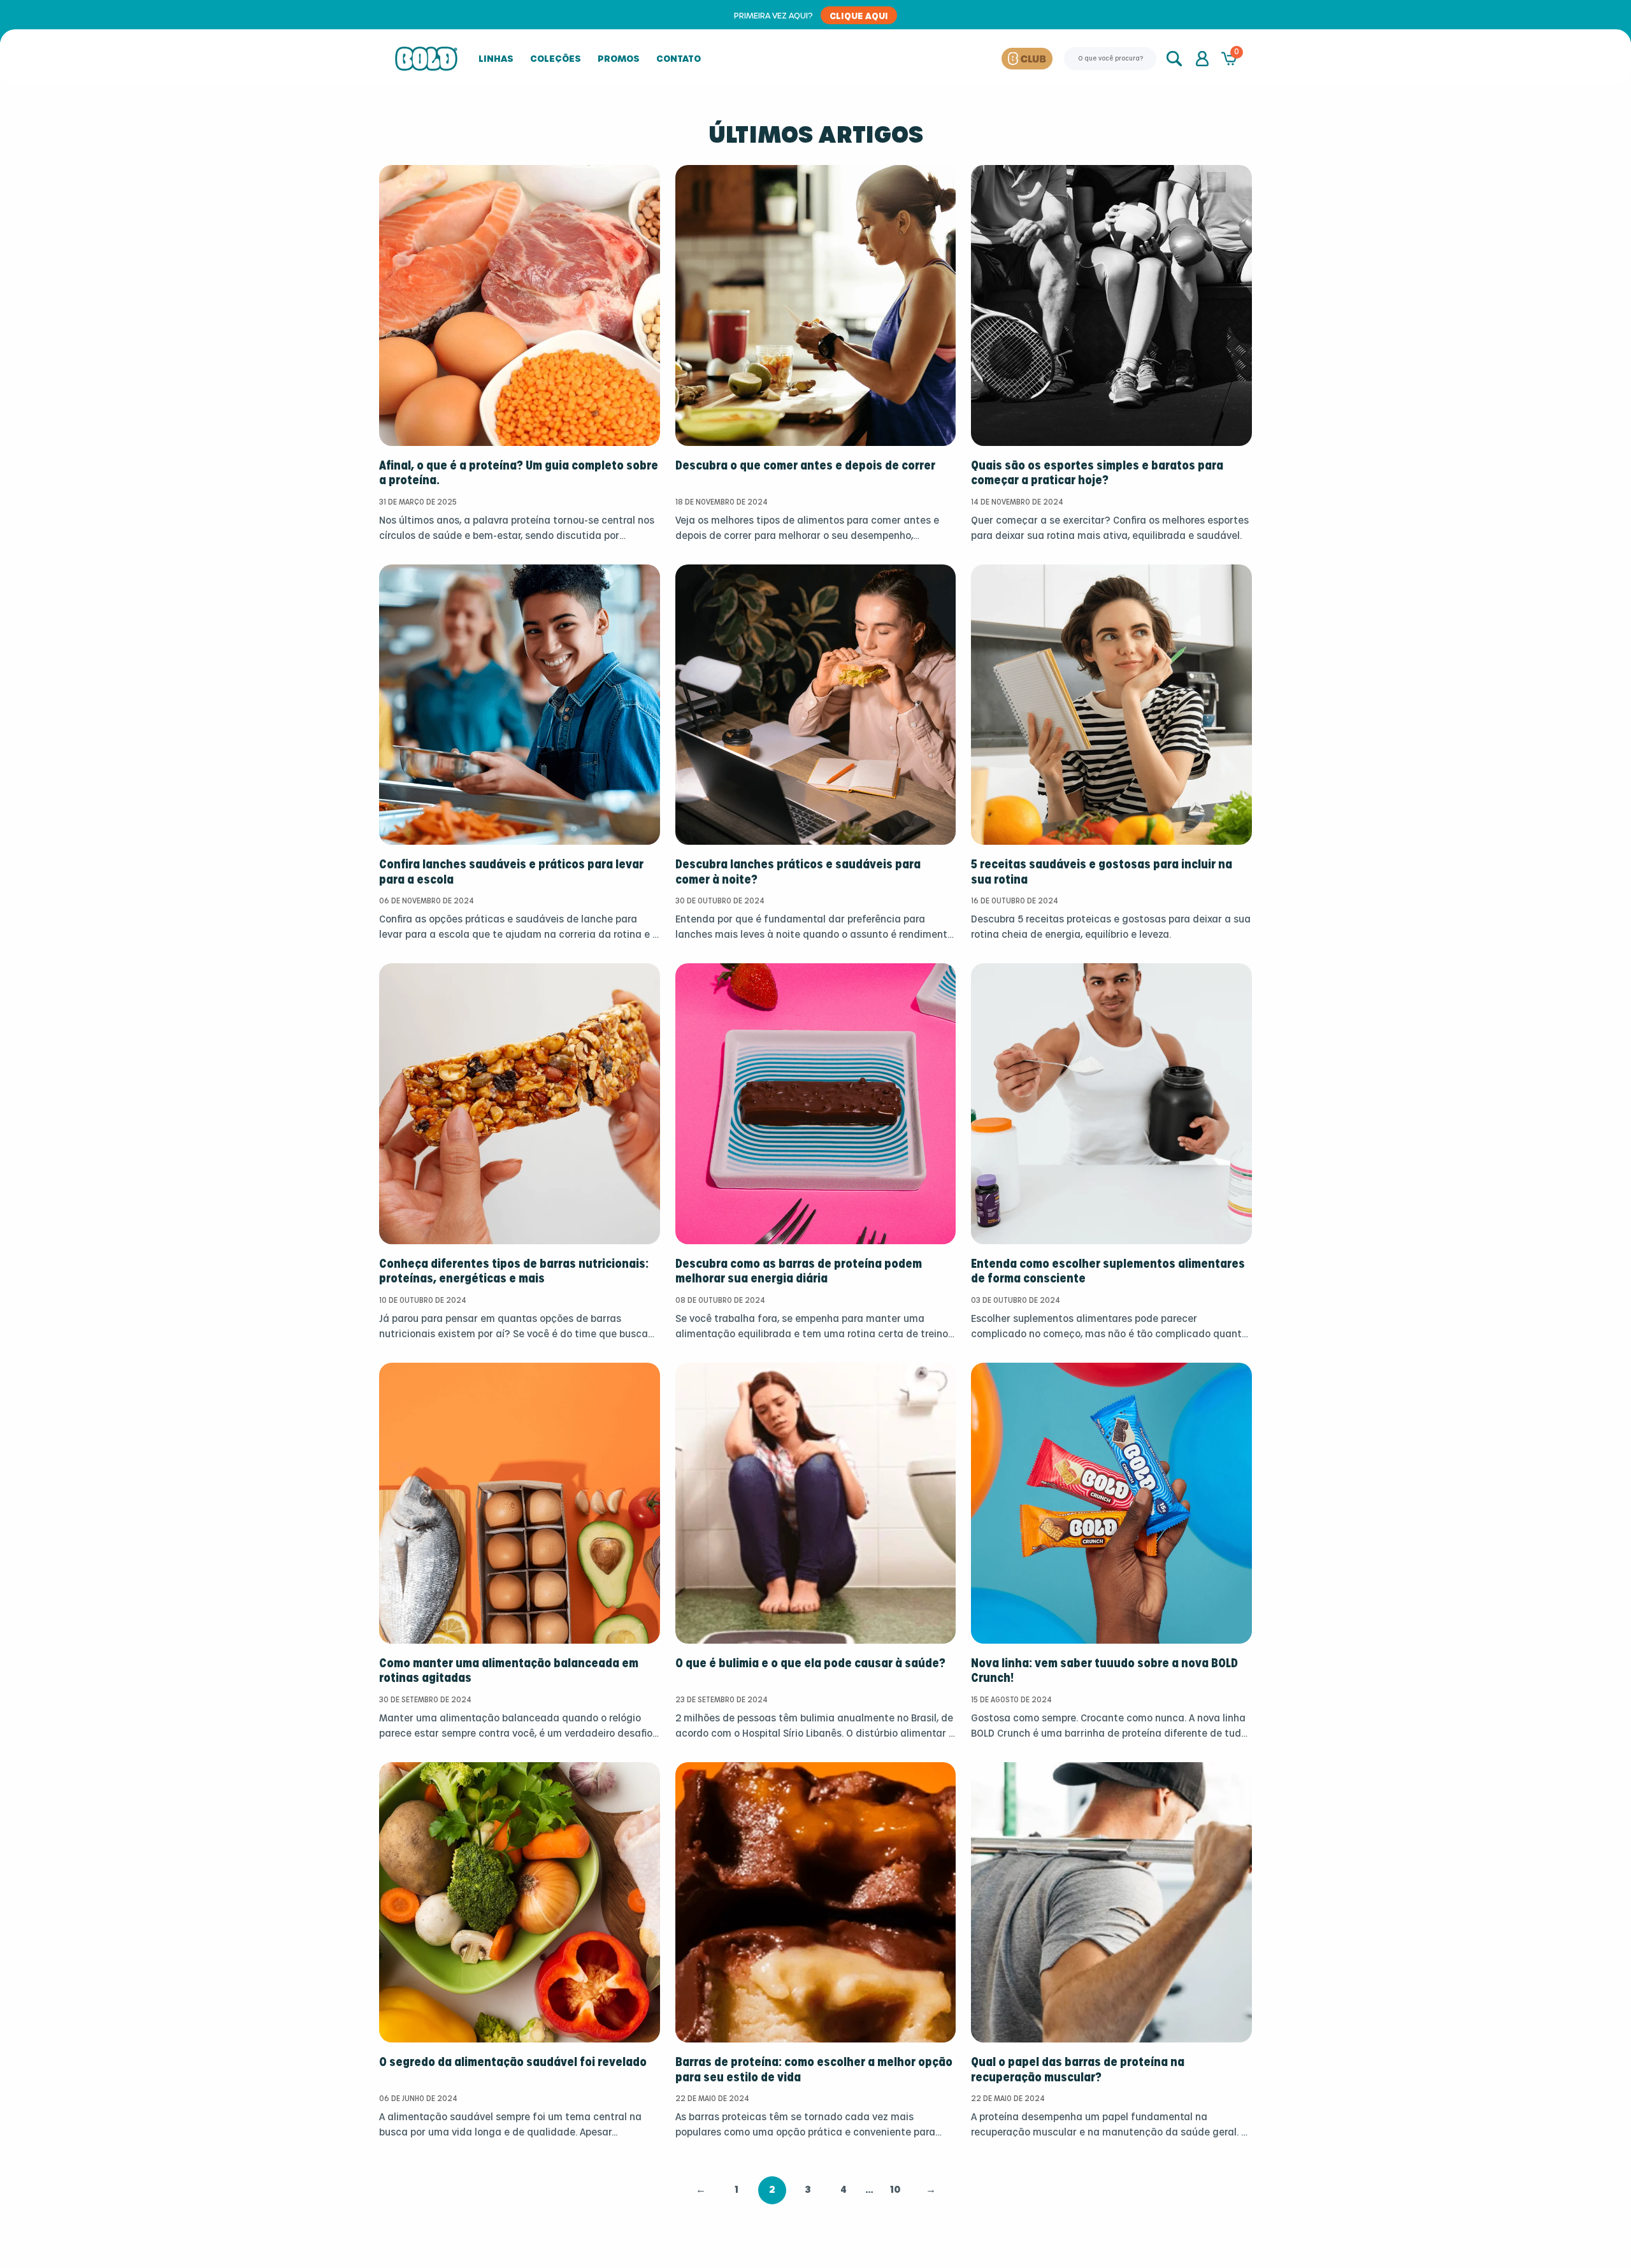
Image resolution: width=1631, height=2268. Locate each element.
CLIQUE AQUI (859, 15)
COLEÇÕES (556, 58)
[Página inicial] (426, 59)
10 (895, 2190)
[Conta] (1202, 59)
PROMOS (619, 58)
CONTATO (679, 58)
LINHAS (496, 58)
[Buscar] (1175, 59)
